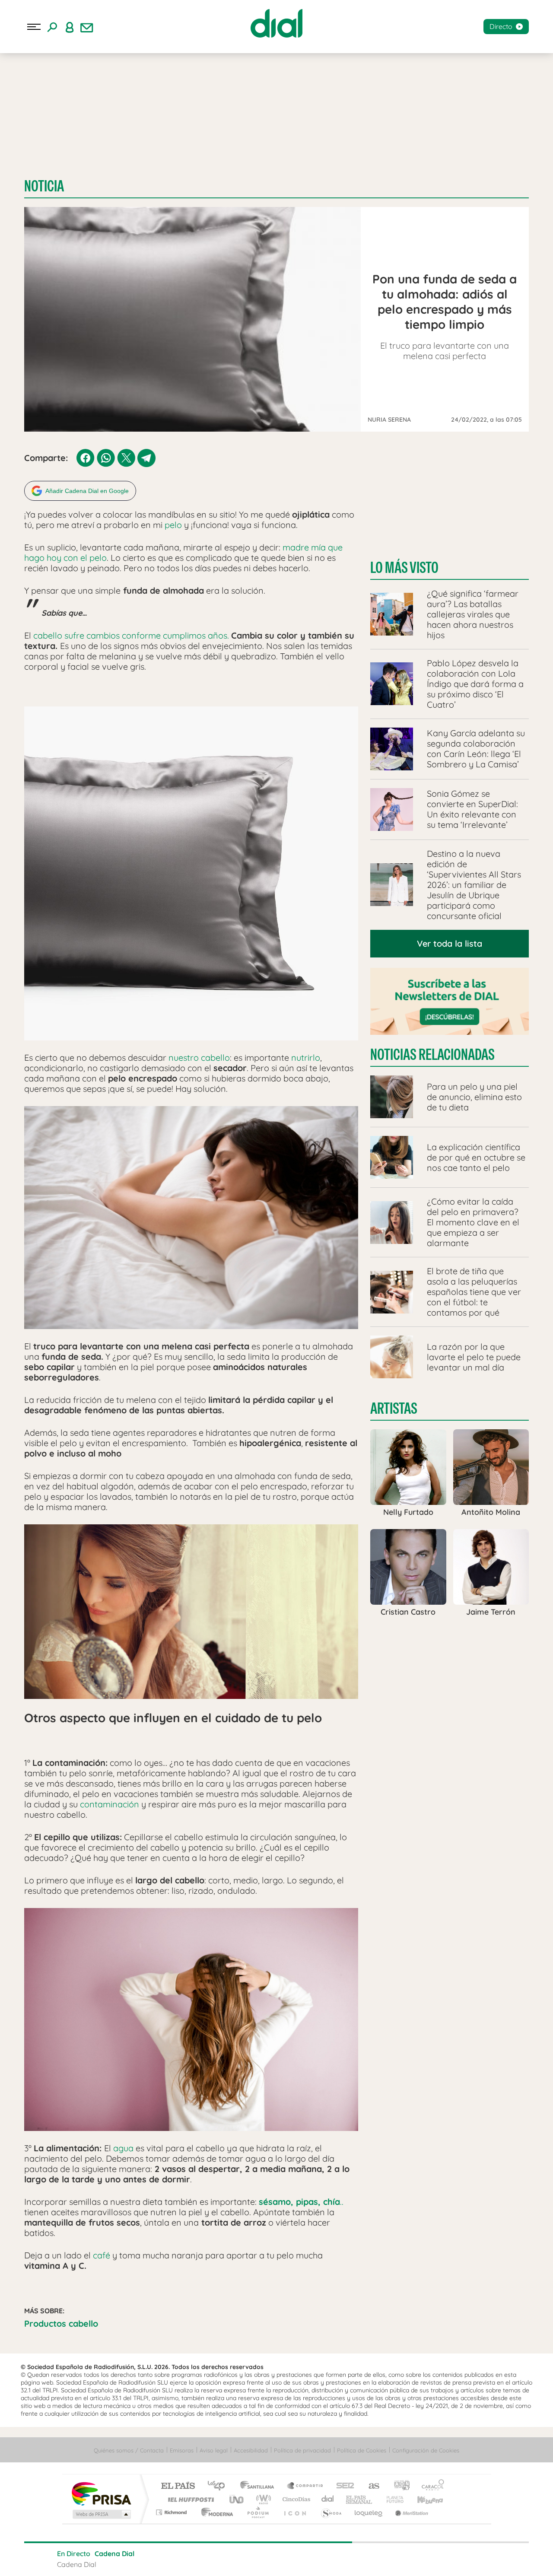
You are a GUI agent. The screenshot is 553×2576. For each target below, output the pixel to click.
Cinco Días (295, 2499)
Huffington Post (189, 2499)
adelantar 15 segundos (302, 2559)
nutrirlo (306, 1057)
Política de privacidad (302, 2450)
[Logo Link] (276, 23)
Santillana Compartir (305, 2486)
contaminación (110, 1804)
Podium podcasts (257, 2512)
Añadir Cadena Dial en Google (87, 491)
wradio (262, 2499)
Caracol (430, 2486)
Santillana (260, 2486)
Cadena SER (343, 2486)
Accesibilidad (251, 2450)
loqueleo (369, 2512)
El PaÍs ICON (295, 2512)
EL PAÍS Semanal (360, 2499)
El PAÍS (178, 2486)
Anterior (226, 2559)
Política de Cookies (362, 2450)
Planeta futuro (391, 2499)
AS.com (370, 2486)
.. (301, 2202)
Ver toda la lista (450, 943)
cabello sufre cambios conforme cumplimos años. (131, 635)
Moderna (215, 2512)
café (100, 2255)
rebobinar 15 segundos (251, 2559)
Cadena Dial (328, 2499)
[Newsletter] (87, 27)
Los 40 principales (219, 2486)
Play (276, 2559)
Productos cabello (61, 2323)
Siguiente (327, 2559)
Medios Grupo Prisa (101, 2514)
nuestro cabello (198, 1057)
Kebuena (423, 2499)
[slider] (276, 2542)
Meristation (410, 2512)
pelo (173, 525)
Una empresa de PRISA (101, 2493)
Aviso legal (214, 2450)
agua (123, 2148)
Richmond (172, 2512)
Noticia (44, 186)
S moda (331, 2512)
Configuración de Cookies (426, 2450)
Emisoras (182, 2450)
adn (399, 2486)
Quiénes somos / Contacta (129, 2450)
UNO (237, 2499)
